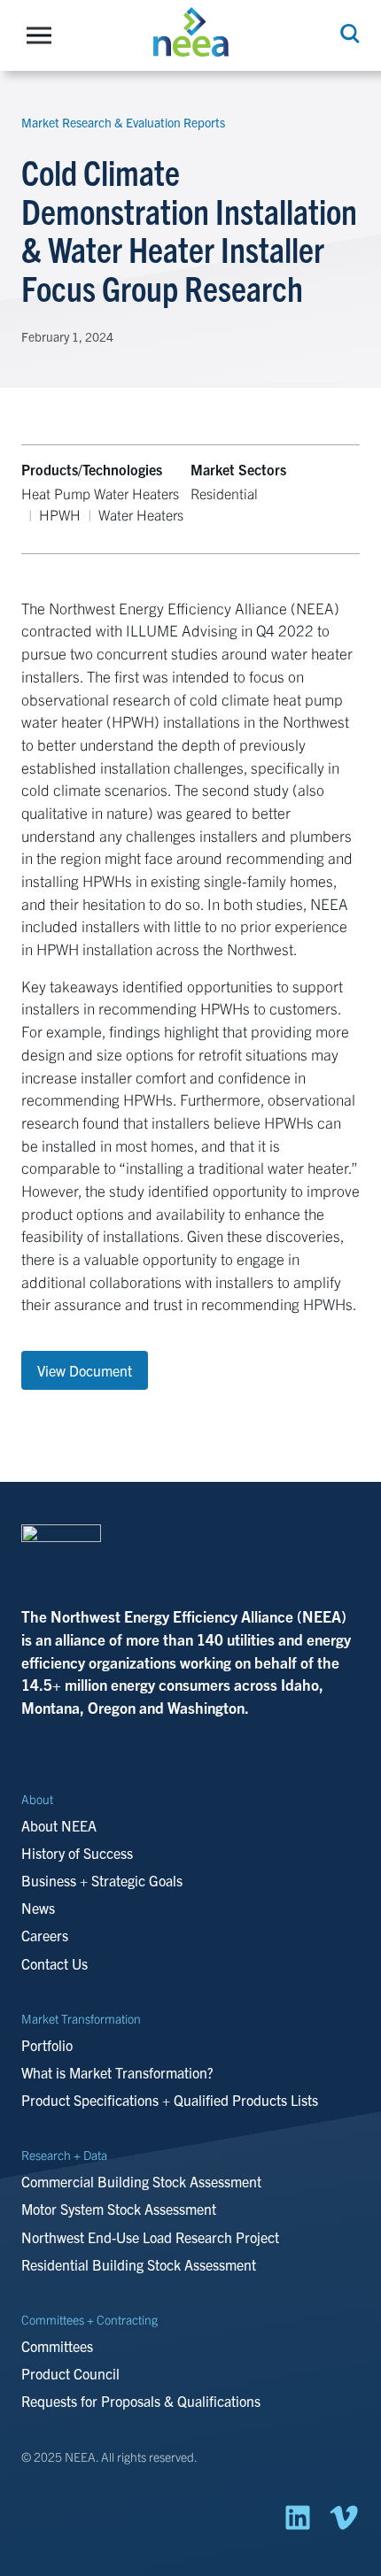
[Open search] (348, 34)
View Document (85, 1370)
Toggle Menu (43, 35)
